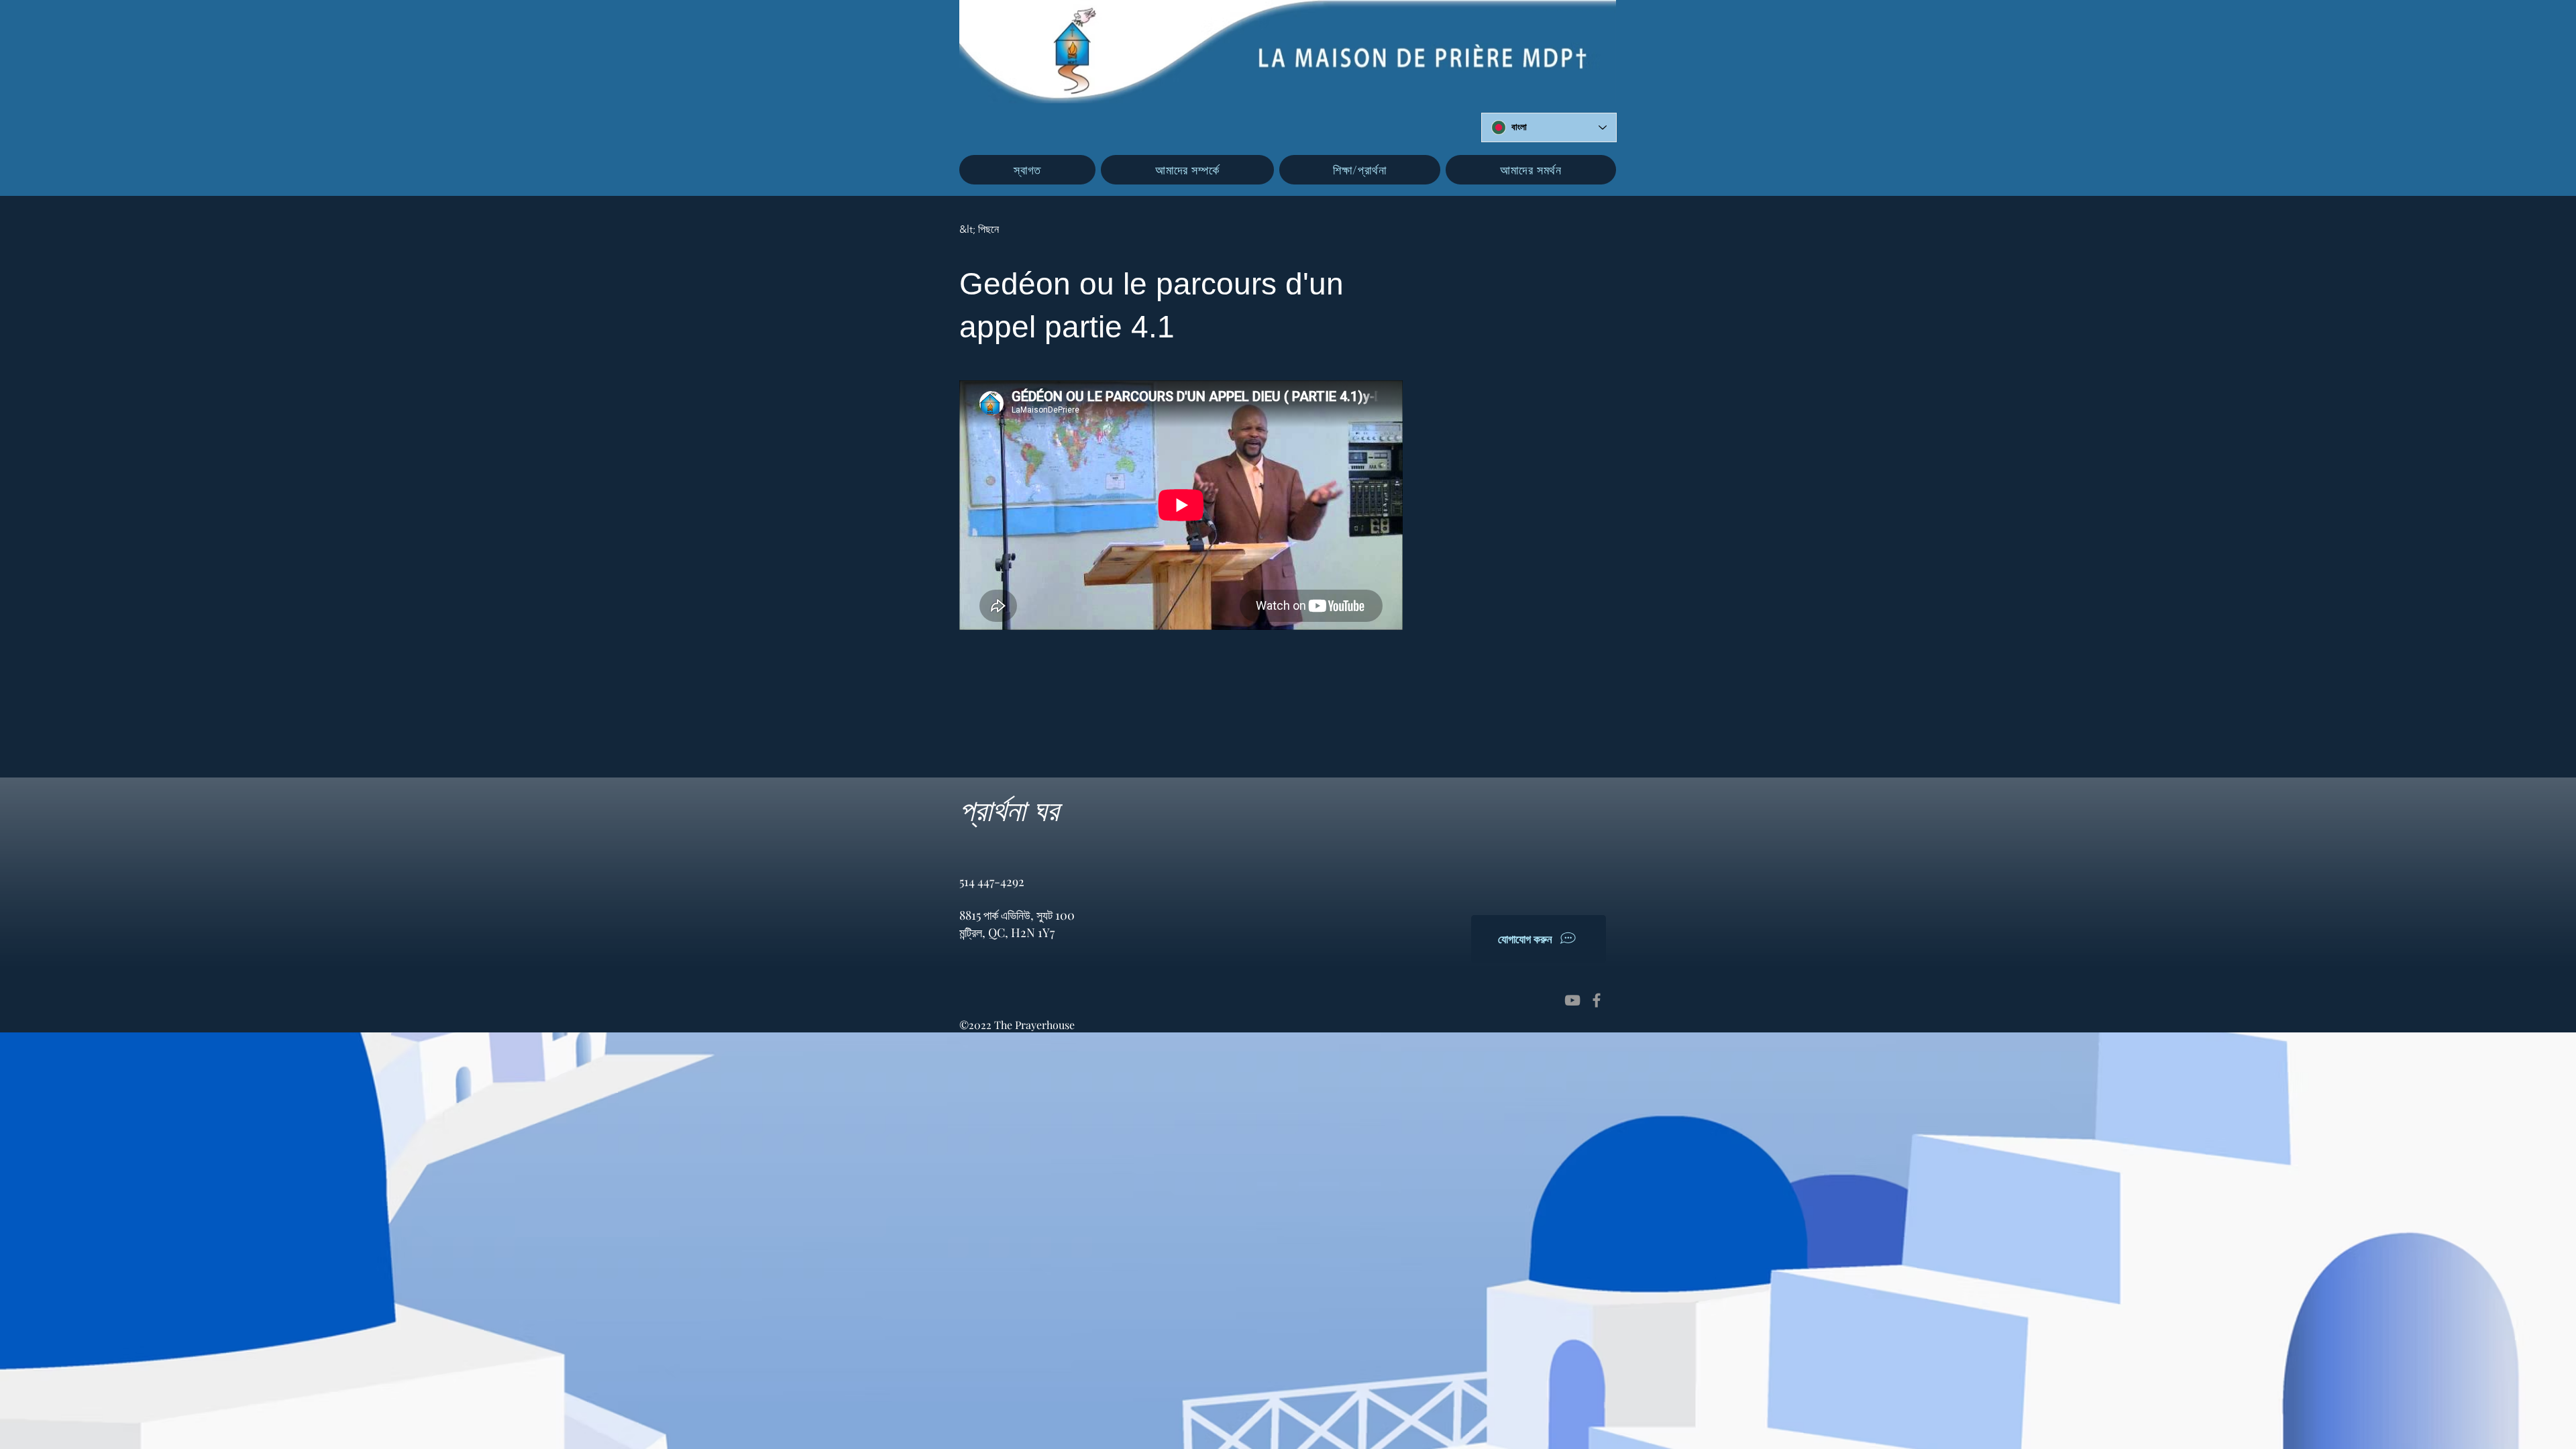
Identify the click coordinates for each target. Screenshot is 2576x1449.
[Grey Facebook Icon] (1597, 1000)
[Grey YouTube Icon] (1572, 1000)
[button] (1187, 170)
